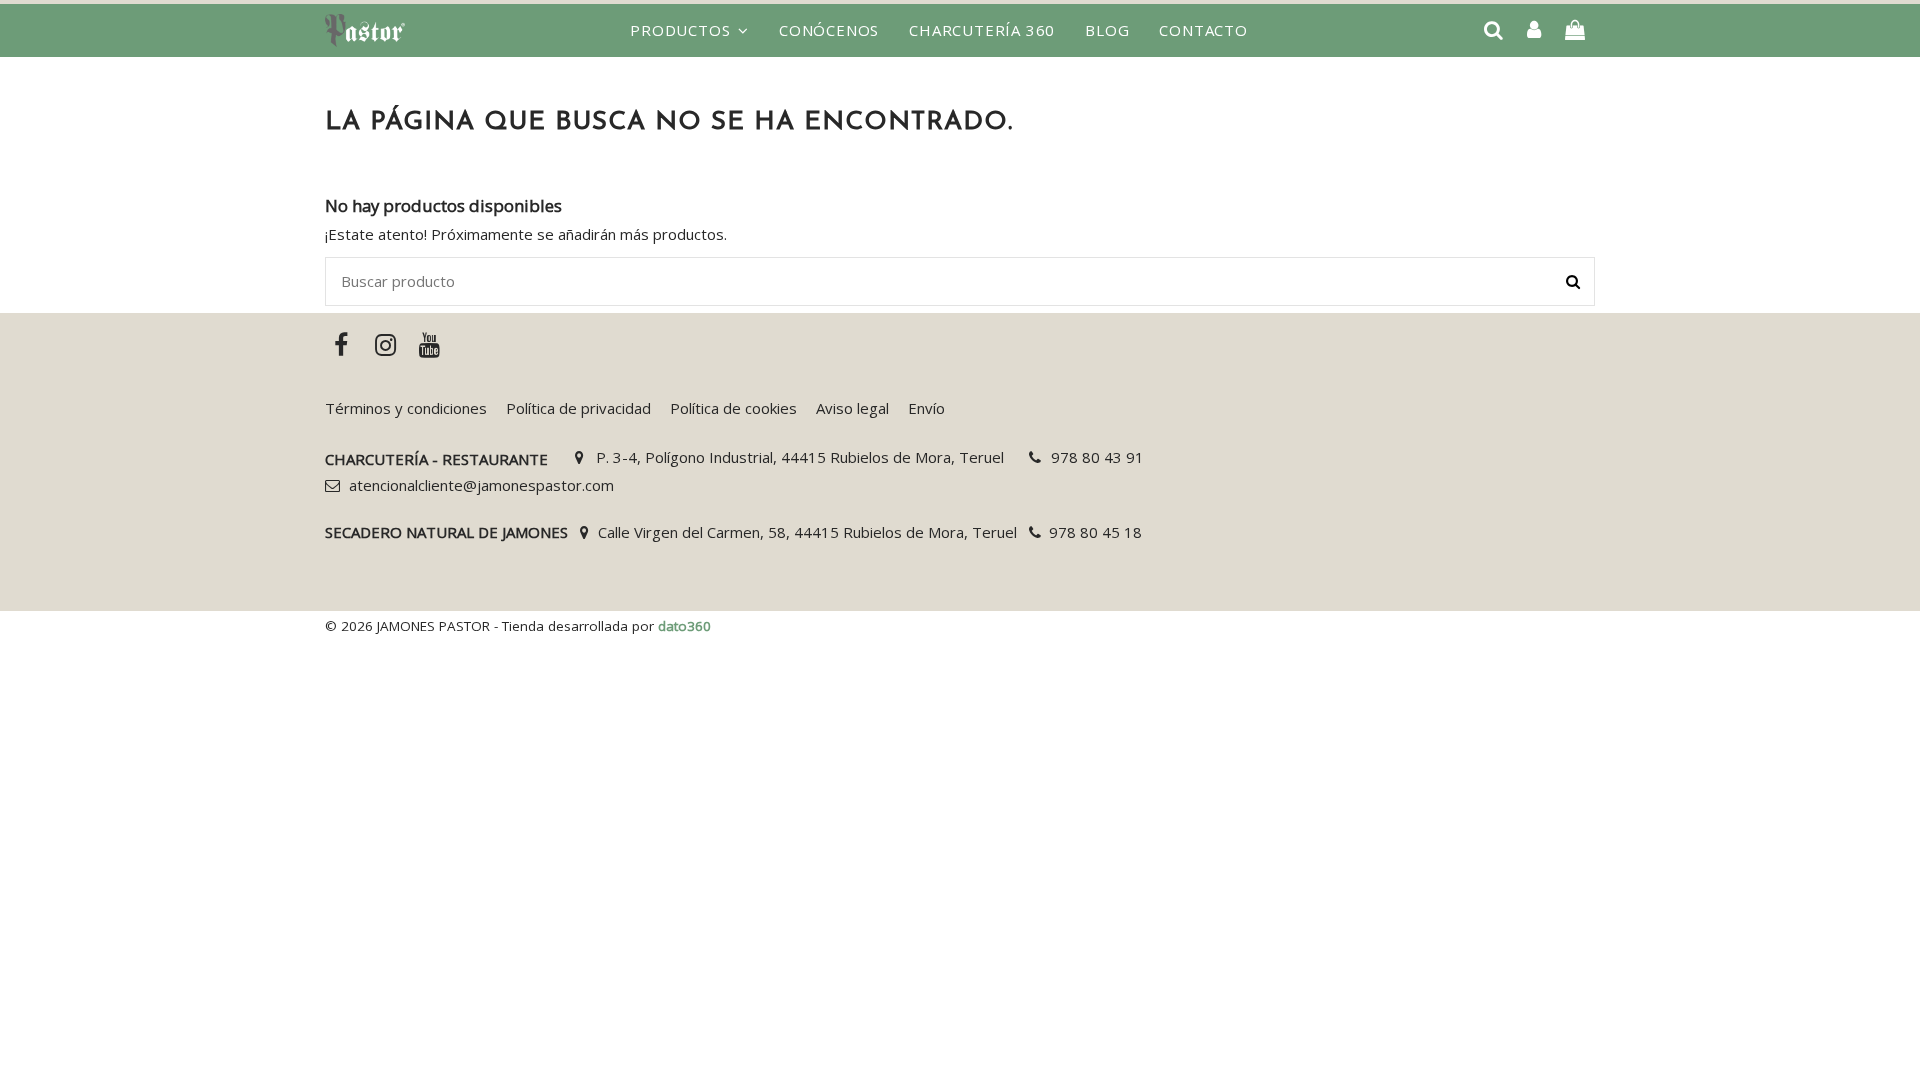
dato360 (684, 626)
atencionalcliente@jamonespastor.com (481, 485)
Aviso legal (852, 408)
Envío (926, 408)
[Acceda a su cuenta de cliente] (1534, 31)
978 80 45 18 (1095, 532)
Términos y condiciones (406, 408)
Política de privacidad (578, 408)
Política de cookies (733, 408)
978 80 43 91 (1097, 457)
